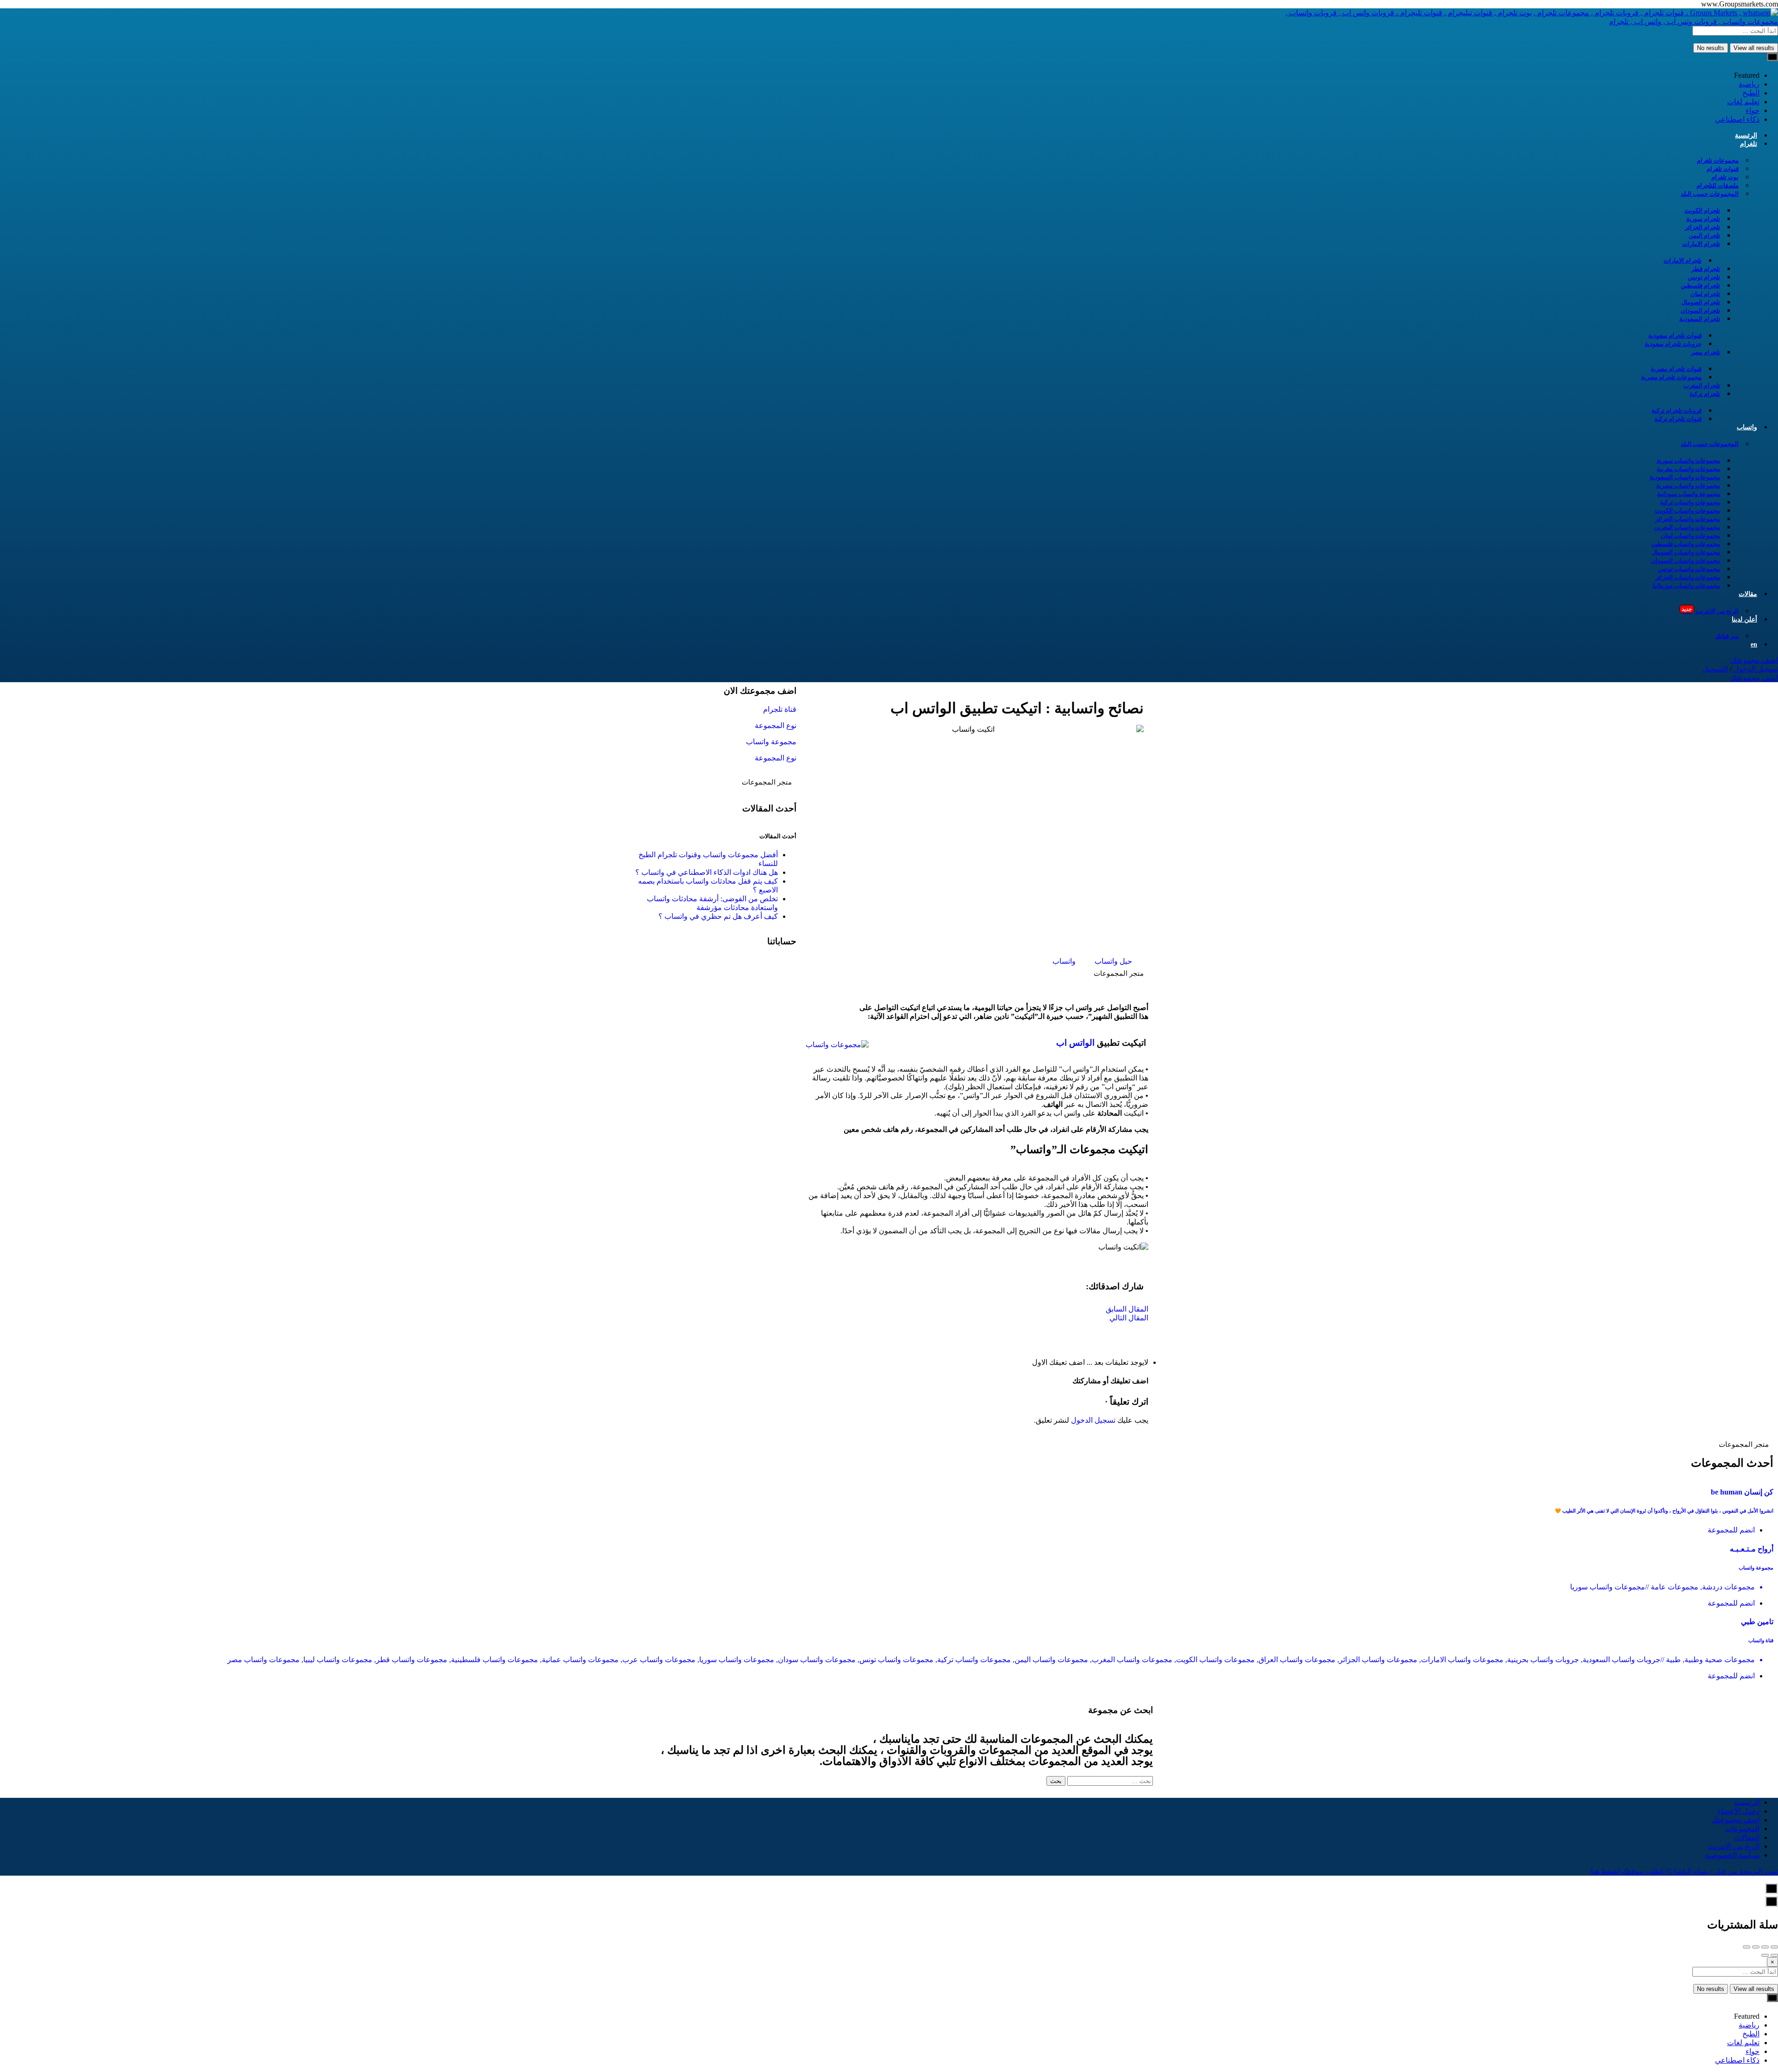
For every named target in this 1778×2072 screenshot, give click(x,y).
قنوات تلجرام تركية (1678, 419)
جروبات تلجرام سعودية (1673, 344)
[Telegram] (755, 972)
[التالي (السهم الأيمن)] (1765, 1955)
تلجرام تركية (1705, 394)
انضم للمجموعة (1731, 1530)
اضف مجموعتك (1754, 660)
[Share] (1765, 1947)
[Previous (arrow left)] (1774, 1955)
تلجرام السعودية (1700, 319)
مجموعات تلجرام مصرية (1671, 377)
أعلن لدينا (1744, 619)
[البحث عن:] (1109, 1780)
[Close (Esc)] (1774, 1947)
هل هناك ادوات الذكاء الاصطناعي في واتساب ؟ (707, 872)
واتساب (1747, 427)
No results (1711, 48)
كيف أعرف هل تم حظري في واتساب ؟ (718, 916)
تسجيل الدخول (1755, 669)
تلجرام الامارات (1701, 244)
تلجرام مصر (1706, 352)
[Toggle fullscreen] (1756, 1947)
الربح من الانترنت (1710, 610)
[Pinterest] (730, 972)
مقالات (1748, 594)
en (1754, 644)
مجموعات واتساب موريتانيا (1686, 586)
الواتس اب (1075, 1043)
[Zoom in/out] (1747, 1947)
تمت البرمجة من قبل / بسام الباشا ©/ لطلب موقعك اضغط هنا (1684, 1871)
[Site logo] (1519, 22)
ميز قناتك (1727, 636)
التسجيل (1715, 669)
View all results (1754, 48)
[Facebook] (780, 972)
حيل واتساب (1113, 961)
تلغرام (1749, 144)
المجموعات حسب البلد (1710, 194)
